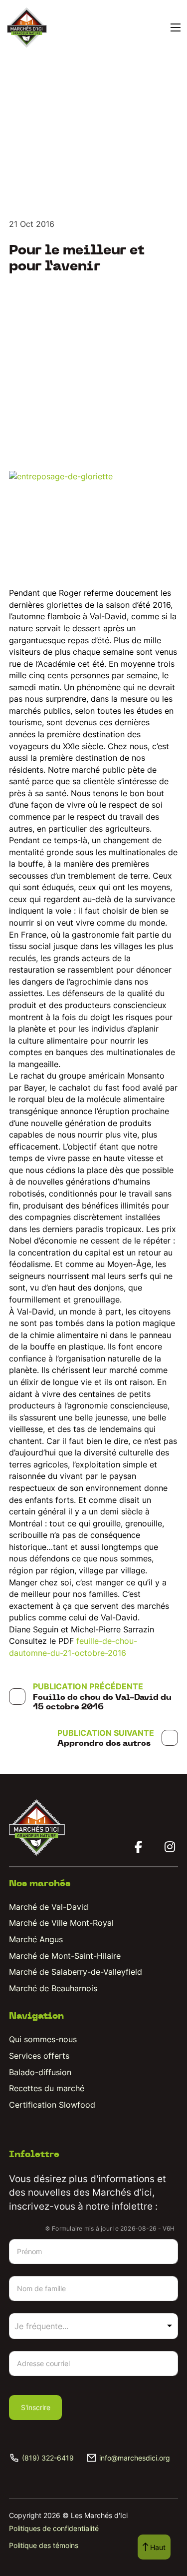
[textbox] (54, 2326)
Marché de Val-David (49, 1907)
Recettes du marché (47, 2088)
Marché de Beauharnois (53, 1988)
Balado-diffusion (40, 2072)
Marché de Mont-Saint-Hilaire (65, 1956)
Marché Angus (36, 1939)
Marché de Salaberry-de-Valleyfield (76, 1972)
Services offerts (39, 2056)
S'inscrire (36, 2407)
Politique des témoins (44, 2545)
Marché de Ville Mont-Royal (61, 1923)
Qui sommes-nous (43, 2039)
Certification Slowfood (52, 2105)
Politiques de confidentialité (54, 2528)
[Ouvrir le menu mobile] (176, 27)
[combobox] (93, 2326)
